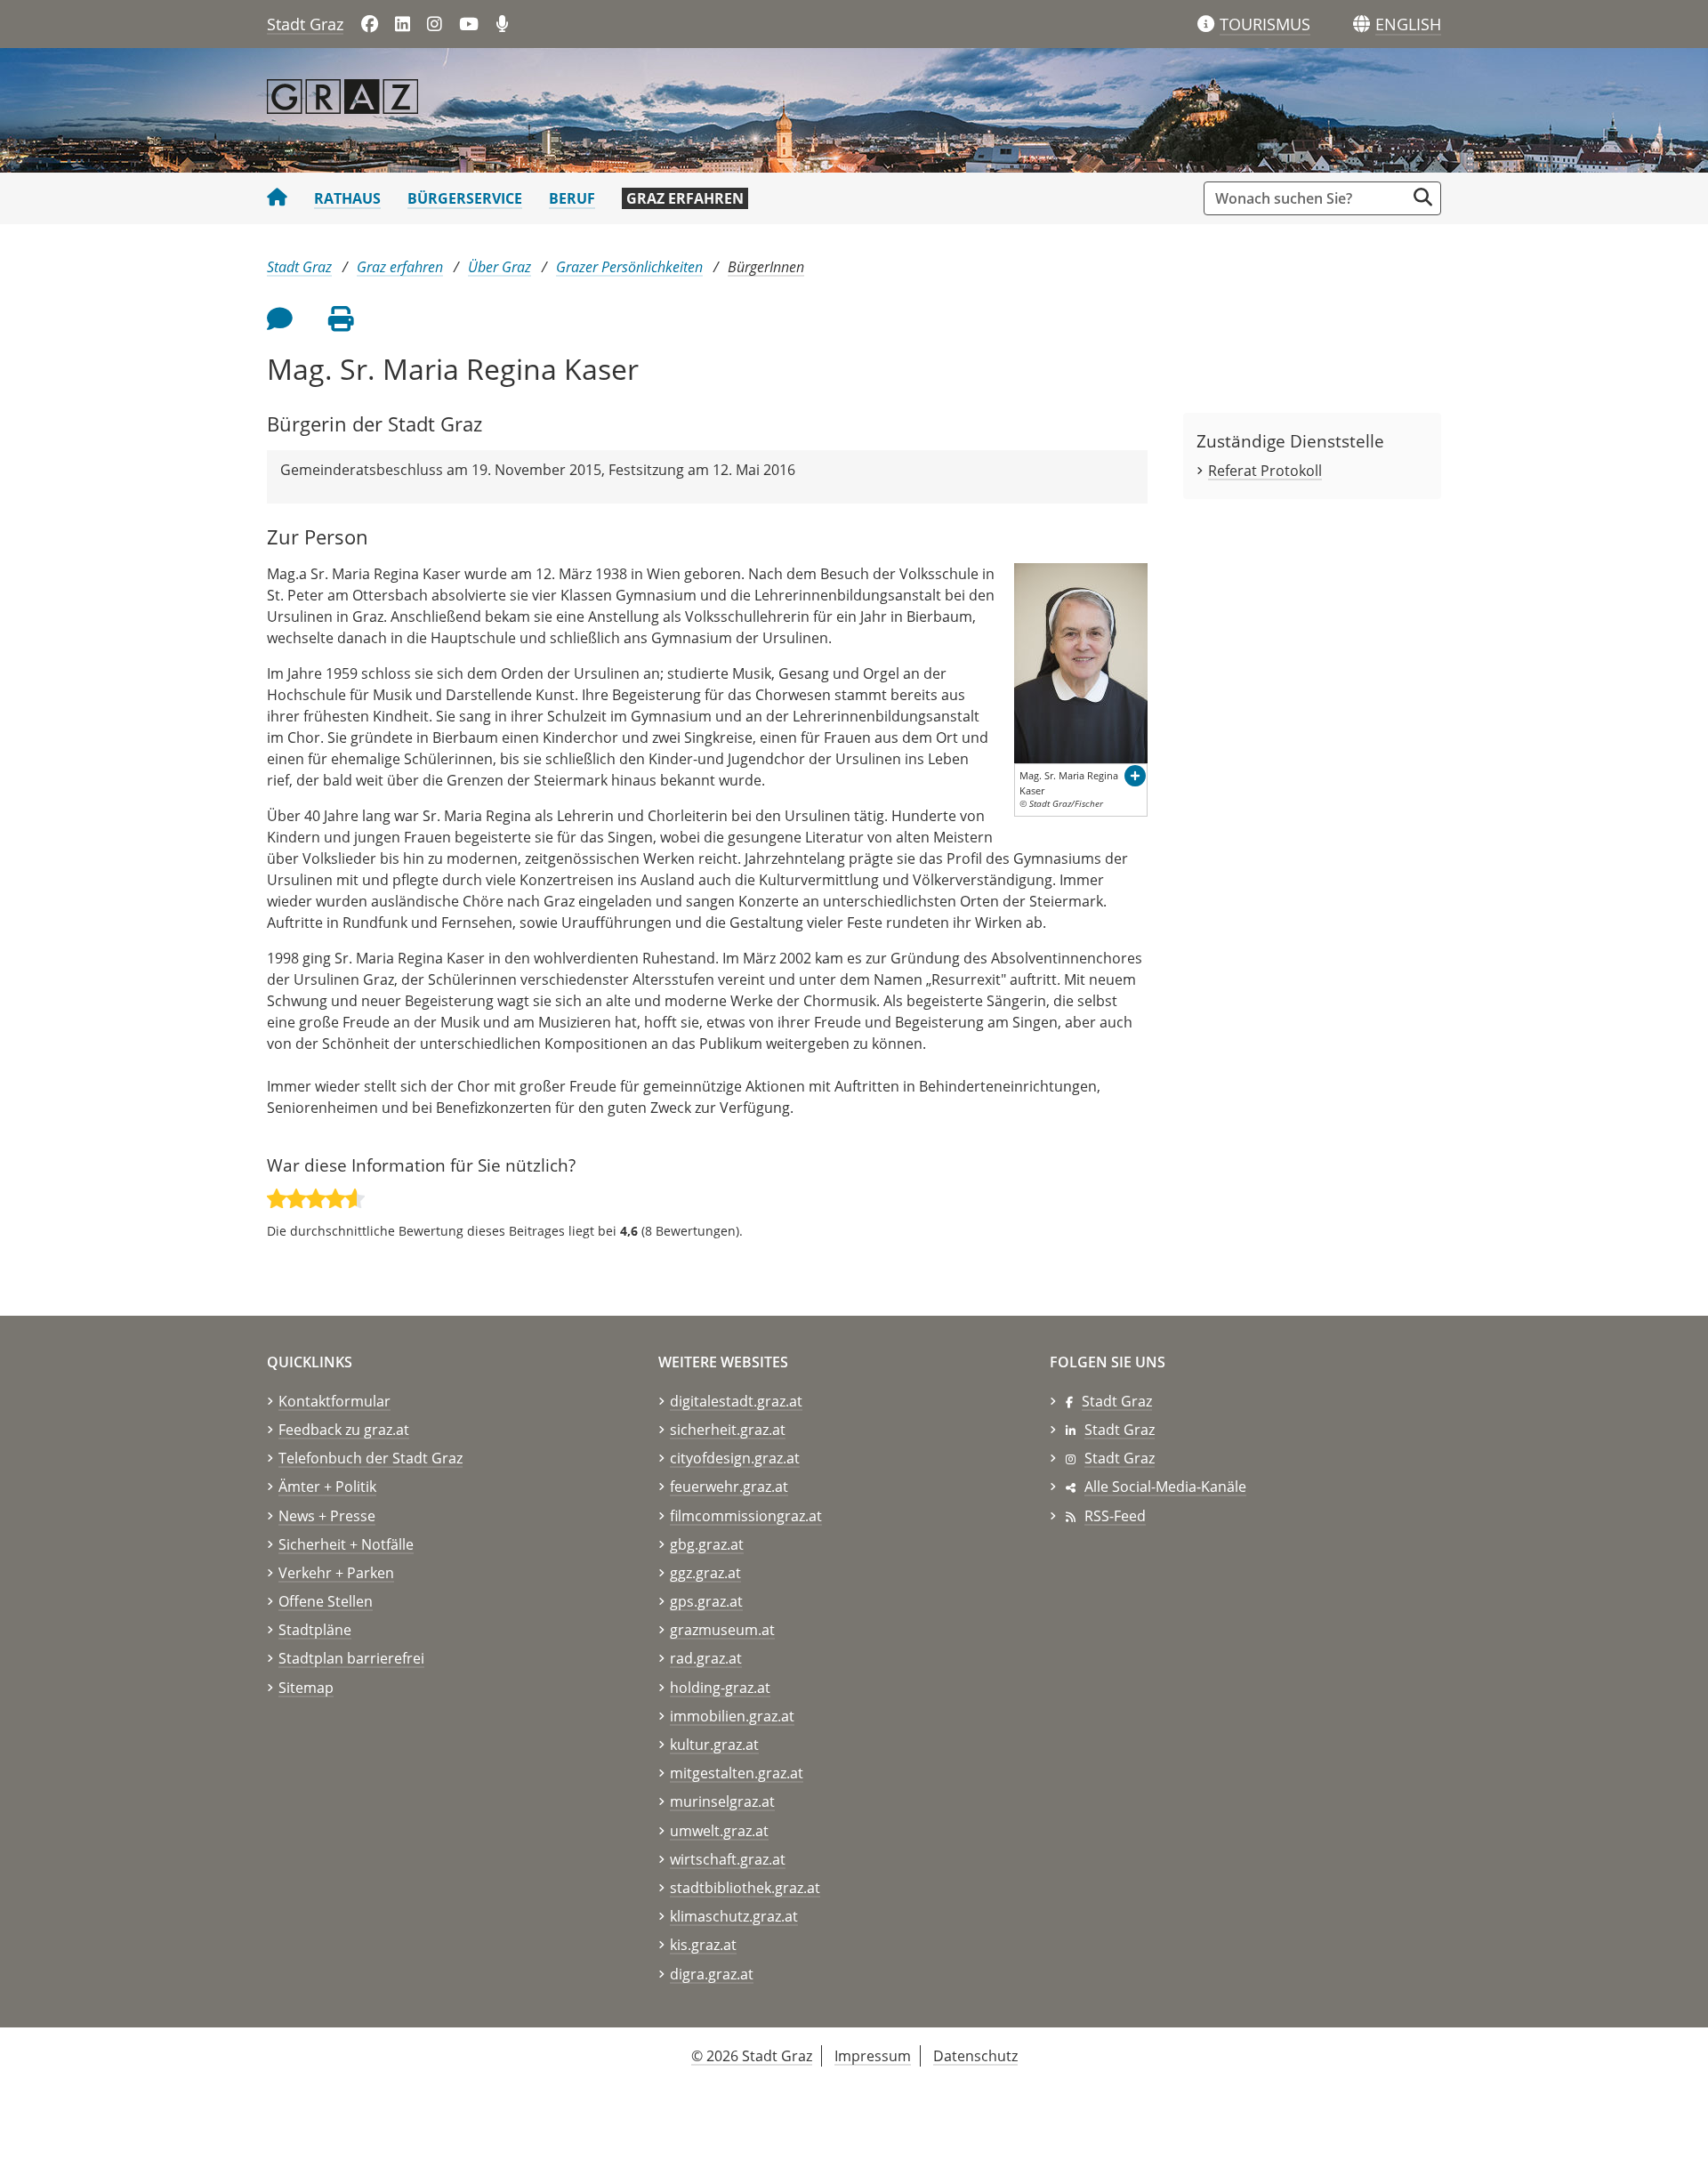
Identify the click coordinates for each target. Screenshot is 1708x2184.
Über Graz (500, 267)
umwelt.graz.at (719, 1831)
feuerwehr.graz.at (729, 1487)
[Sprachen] (1362, 24)
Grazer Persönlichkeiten (629, 267)
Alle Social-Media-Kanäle (1165, 1487)
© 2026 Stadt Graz (752, 2056)
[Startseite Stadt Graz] (277, 198)
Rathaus (347, 198)
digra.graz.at (712, 1974)
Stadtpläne (315, 1630)
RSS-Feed (1115, 1516)
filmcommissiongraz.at (746, 1516)
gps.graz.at (706, 1601)
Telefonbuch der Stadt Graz (371, 1458)
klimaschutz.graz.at (734, 1916)
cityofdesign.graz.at (735, 1458)
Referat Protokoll (1265, 471)
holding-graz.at (720, 1688)
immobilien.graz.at (732, 1716)
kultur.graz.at (714, 1745)
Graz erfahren (685, 198)
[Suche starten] (1423, 197)
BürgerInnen (766, 267)
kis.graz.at (703, 1945)
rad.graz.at (706, 1658)
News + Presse (327, 1516)
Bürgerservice (465, 198)
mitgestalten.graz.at (737, 1773)
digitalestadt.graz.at (736, 1401)
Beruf (572, 198)
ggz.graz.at (705, 1573)
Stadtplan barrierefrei (351, 1658)
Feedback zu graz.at (344, 1430)
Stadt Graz (305, 24)
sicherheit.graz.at (728, 1430)
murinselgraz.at (722, 1801)
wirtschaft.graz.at (728, 1859)
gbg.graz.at (707, 1544)
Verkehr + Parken (336, 1573)
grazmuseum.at (722, 1630)
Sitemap (306, 1688)
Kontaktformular (334, 1401)
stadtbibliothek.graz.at (745, 1888)
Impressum (873, 2056)
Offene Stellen (326, 1601)
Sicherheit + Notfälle (346, 1544)
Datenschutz (975, 2056)
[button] (1408, 25)
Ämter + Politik (327, 1487)
